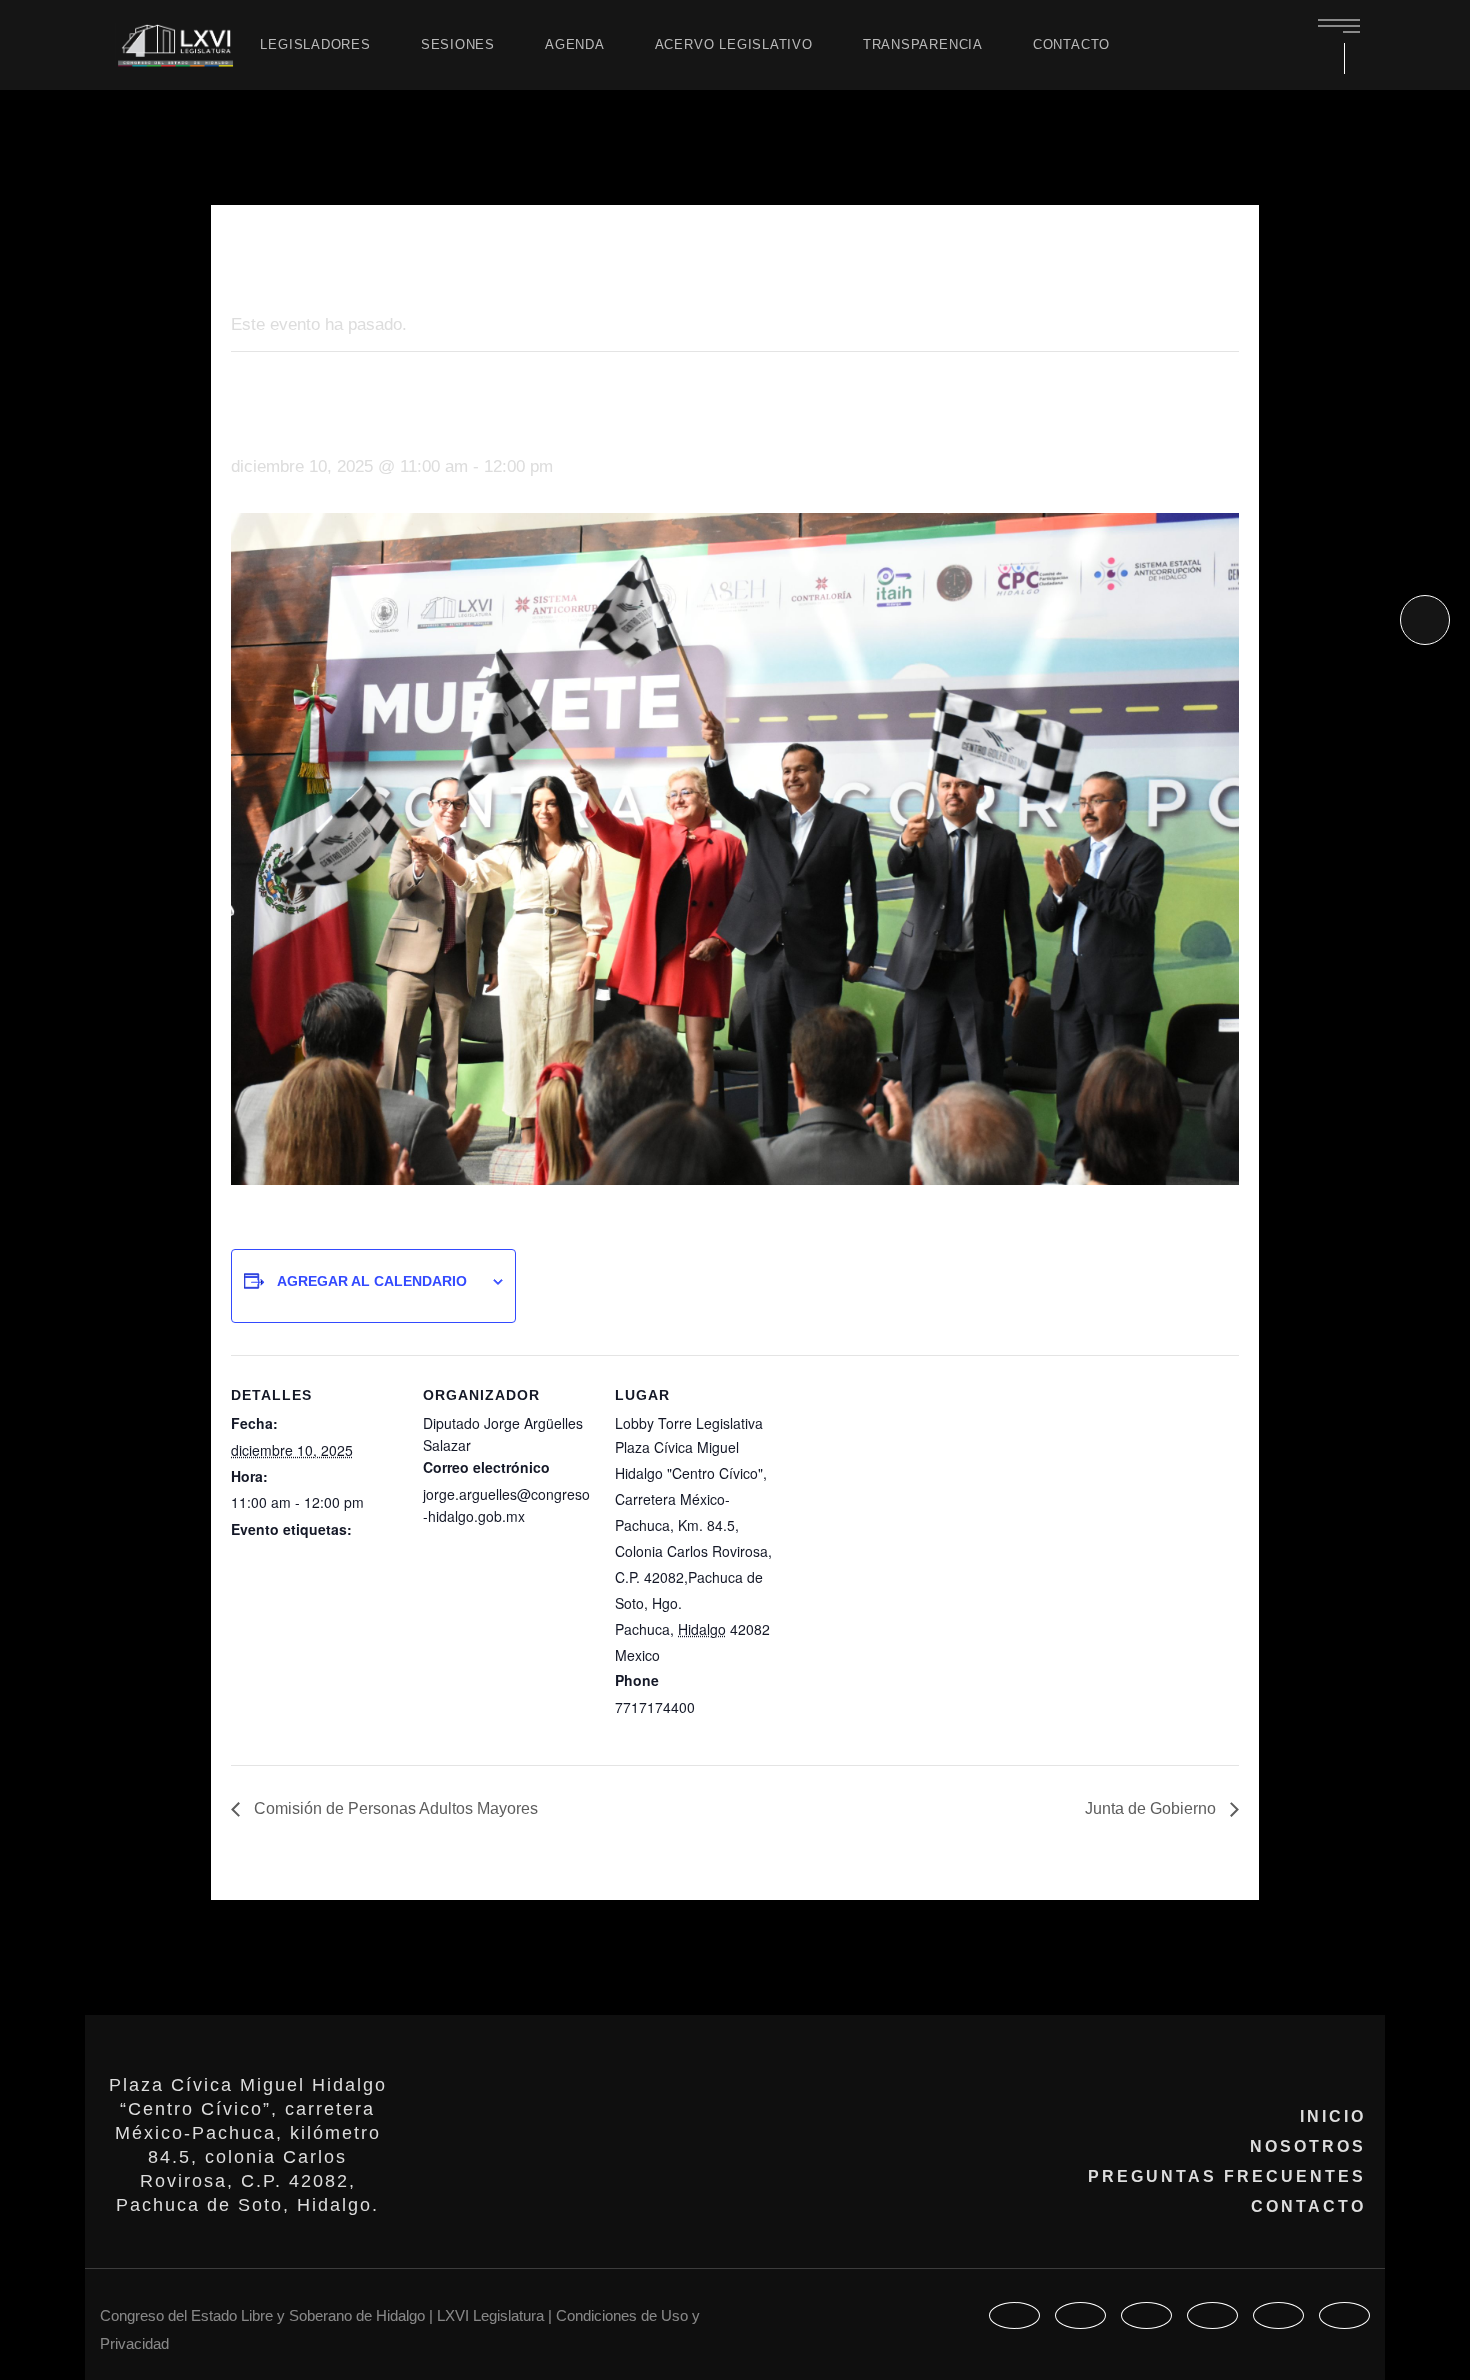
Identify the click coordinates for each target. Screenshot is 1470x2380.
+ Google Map (709, 1656)
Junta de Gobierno (1152, 1808)
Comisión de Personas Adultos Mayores (394, 1808)
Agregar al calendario (372, 1281)
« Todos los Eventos (308, 257)
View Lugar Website (678, 1734)
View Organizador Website (507, 1543)
